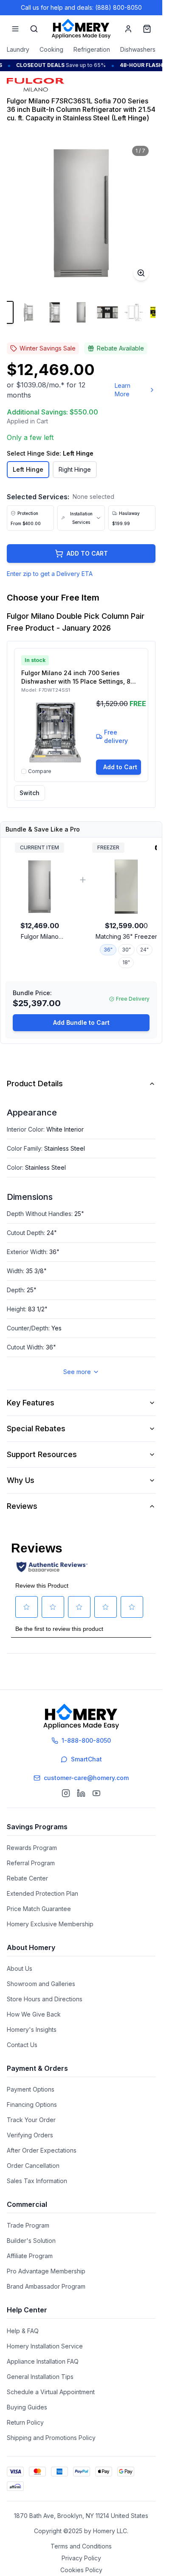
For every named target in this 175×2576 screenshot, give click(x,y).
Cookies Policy (81, 2570)
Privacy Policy (81, 2558)
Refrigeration (92, 49)
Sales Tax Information (37, 2181)
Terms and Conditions (81, 2546)
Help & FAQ (23, 2331)
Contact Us (22, 2045)
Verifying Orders (30, 2135)
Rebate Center (27, 1878)
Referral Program (31, 1863)
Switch (30, 793)
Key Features (31, 1403)
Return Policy (25, 2422)
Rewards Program (32, 1848)
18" (126, 962)
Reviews (22, 1506)
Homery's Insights (32, 2029)
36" (108, 950)
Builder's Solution (31, 2241)
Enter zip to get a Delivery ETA (50, 574)
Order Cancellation (33, 2166)
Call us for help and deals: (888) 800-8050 (81, 7)
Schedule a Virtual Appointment (51, 2392)
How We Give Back (34, 2014)
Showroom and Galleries (41, 1984)
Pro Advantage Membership (46, 2271)
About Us (20, 1968)
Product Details (35, 1084)
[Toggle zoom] (141, 273)
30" (126, 950)
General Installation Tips (40, 2377)
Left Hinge (28, 469)
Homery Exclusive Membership (50, 1924)
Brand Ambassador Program (46, 2286)
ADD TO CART (87, 553)
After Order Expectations (42, 2150)
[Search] (34, 29)
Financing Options (32, 2104)
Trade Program (28, 2225)
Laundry (18, 49)
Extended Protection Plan (42, 1893)
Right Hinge (75, 469)
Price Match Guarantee (39, 1909)
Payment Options (31, 2089)
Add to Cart (120, 767)
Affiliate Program (30, 2256)
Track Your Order (31, 2120)
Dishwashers (138, 49)
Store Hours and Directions (45, 1999)
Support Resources (42, 1454)
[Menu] (15, 29)
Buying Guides (27, 2407)
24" (144, 950)
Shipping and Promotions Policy (51, 2438)
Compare (40, 771)
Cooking (51, 49)
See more (77, 1372)
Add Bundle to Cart (81, 1022)
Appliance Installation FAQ (43, 2361)
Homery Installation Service (45, 2346)
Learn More (123, 390)
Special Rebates (36, 1428)
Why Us (21, 1480)
